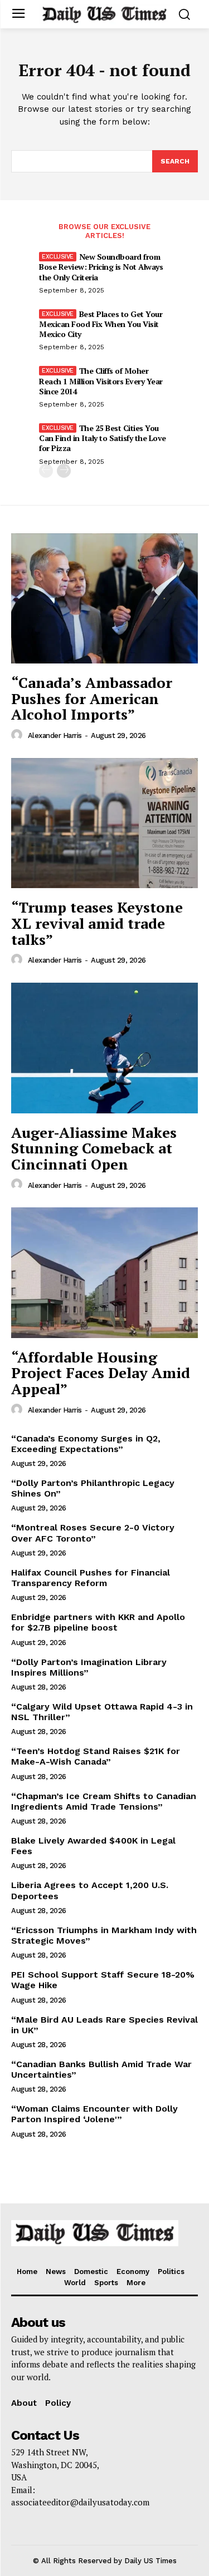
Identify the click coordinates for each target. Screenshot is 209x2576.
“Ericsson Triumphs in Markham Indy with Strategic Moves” (104, 1935)
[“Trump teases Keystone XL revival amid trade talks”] (104, 823)
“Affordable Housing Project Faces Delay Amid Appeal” (101, 1373)
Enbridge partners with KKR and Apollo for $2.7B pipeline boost (98, 1622)
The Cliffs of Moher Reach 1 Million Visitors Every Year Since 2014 (101, 381)
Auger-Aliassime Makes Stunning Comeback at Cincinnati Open (94, 1148)
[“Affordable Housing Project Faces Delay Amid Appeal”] (104, 1273)
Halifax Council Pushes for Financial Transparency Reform (91, 1578)
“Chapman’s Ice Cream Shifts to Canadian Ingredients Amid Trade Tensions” (104, 1801)
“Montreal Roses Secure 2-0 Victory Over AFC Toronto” (93, 1533)
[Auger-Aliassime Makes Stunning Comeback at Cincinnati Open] (104, 1048)
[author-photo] (18, 735)
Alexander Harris (55, 735)
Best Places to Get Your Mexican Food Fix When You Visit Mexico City (101, 324)
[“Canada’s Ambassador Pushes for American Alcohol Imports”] (104, 599)
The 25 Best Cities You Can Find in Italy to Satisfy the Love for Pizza (103, 438)
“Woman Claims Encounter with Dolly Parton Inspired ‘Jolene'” (94, 2114)
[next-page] (64, 471)
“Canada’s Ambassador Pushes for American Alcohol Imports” (92, 698)
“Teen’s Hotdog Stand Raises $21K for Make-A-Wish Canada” (96, 1756)
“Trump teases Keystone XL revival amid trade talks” (97, 923)
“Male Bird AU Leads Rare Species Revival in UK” (104, 2025)
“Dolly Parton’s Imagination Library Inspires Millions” (89, 1667)
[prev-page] (46, 471)
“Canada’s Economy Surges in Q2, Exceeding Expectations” (86, 1444)
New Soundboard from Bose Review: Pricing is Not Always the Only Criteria (101, 267)
